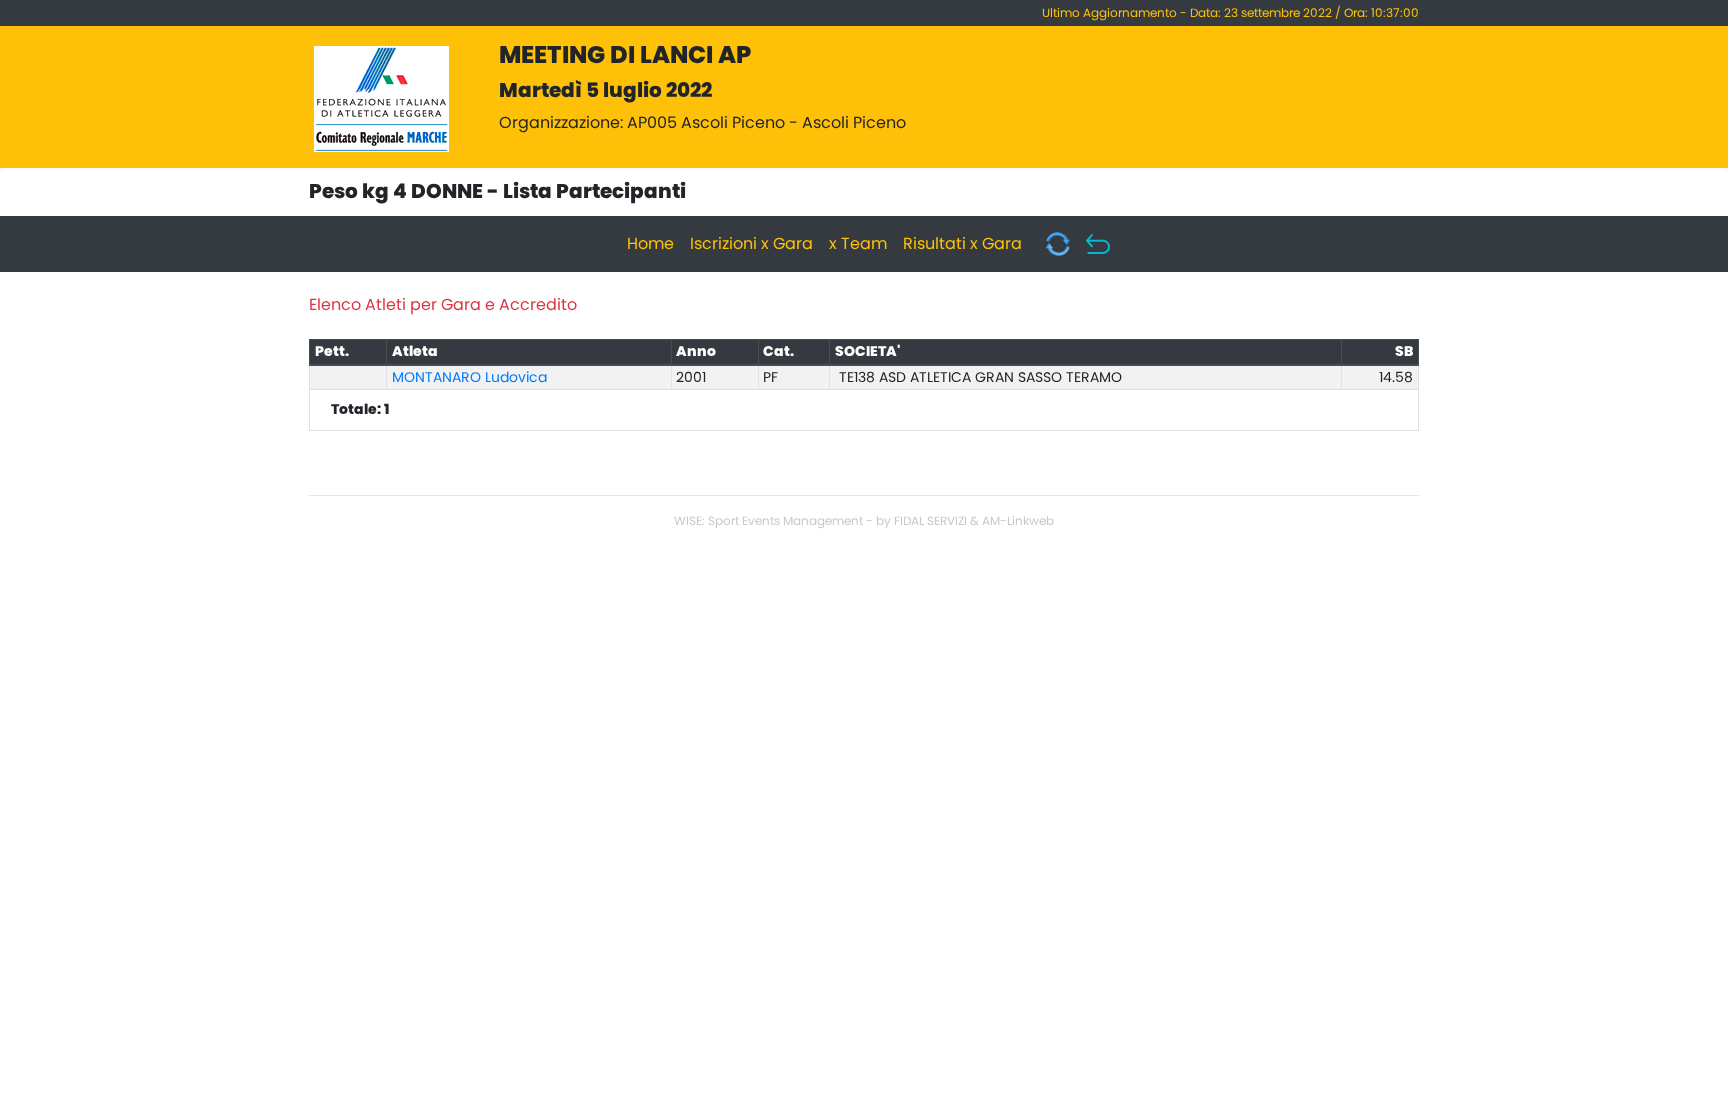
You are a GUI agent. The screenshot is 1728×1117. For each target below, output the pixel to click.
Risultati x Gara (962, 244)
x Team (858, 244)
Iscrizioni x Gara (751, 244)
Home (650, 244)
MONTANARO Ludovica (469, 378)
